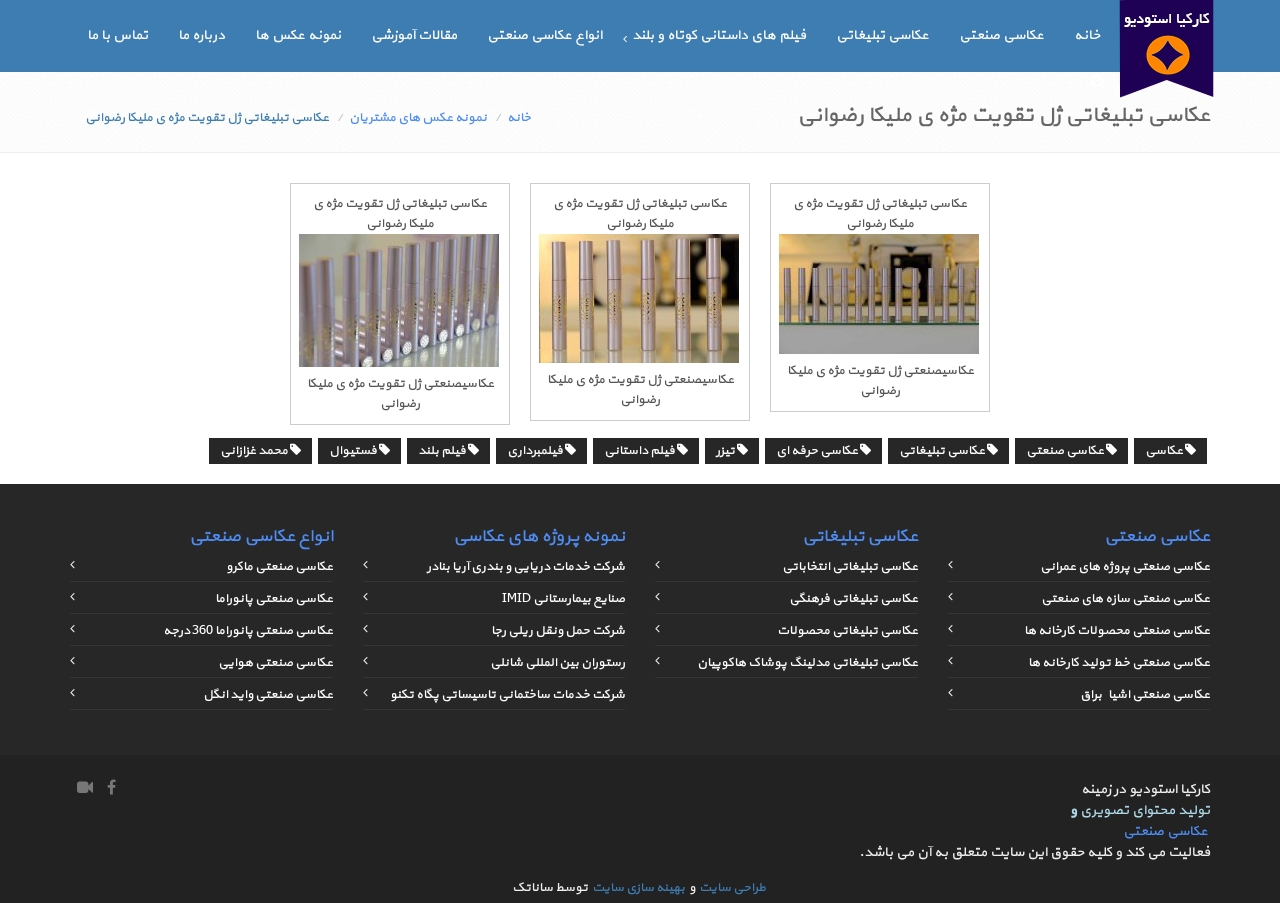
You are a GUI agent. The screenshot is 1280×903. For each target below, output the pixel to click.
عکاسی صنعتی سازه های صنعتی (1125, 599)
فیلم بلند (443, 451)
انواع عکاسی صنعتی (544, 35)
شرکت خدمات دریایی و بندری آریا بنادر (526, 567)
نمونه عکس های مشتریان (418, 118)
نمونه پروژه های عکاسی (539, 536)
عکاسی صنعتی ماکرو (279, 567)
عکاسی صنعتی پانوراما (274, 599)
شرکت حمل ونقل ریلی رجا (558, 631)
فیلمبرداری (536, 451)
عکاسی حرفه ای (818, 451)
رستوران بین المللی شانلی (557, 663)
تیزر (726, 451)
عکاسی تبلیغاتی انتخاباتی (850, 567)
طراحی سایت (732, 888)
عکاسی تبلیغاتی (882, 35)
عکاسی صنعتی (1001, 35)
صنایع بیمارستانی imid (563, 599)
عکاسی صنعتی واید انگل (268, 695)
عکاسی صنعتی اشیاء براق (1145, 695)
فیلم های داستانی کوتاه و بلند (719, 35)
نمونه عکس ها (298, 35)
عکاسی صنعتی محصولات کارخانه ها (1117, 631)
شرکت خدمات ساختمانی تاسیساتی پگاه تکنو (507, 695)
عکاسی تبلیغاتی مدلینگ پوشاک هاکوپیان (807, 663)
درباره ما (201, 35)
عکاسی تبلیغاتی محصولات (847, 631)
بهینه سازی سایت (638, 888)
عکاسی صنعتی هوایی (275, 663)
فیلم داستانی (640, 451)
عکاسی (1165, 451)
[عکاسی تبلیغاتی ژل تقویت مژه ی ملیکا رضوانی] (879, 351)
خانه (1087, 35)
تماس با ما (117, 35)
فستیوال (354, 451)
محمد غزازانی (255, 451)
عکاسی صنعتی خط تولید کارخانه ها (1119, 663)
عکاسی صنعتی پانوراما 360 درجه (248, 631)
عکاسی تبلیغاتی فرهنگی (853, 599)
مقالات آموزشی (414, 35)
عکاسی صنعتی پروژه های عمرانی (1125, 567)
